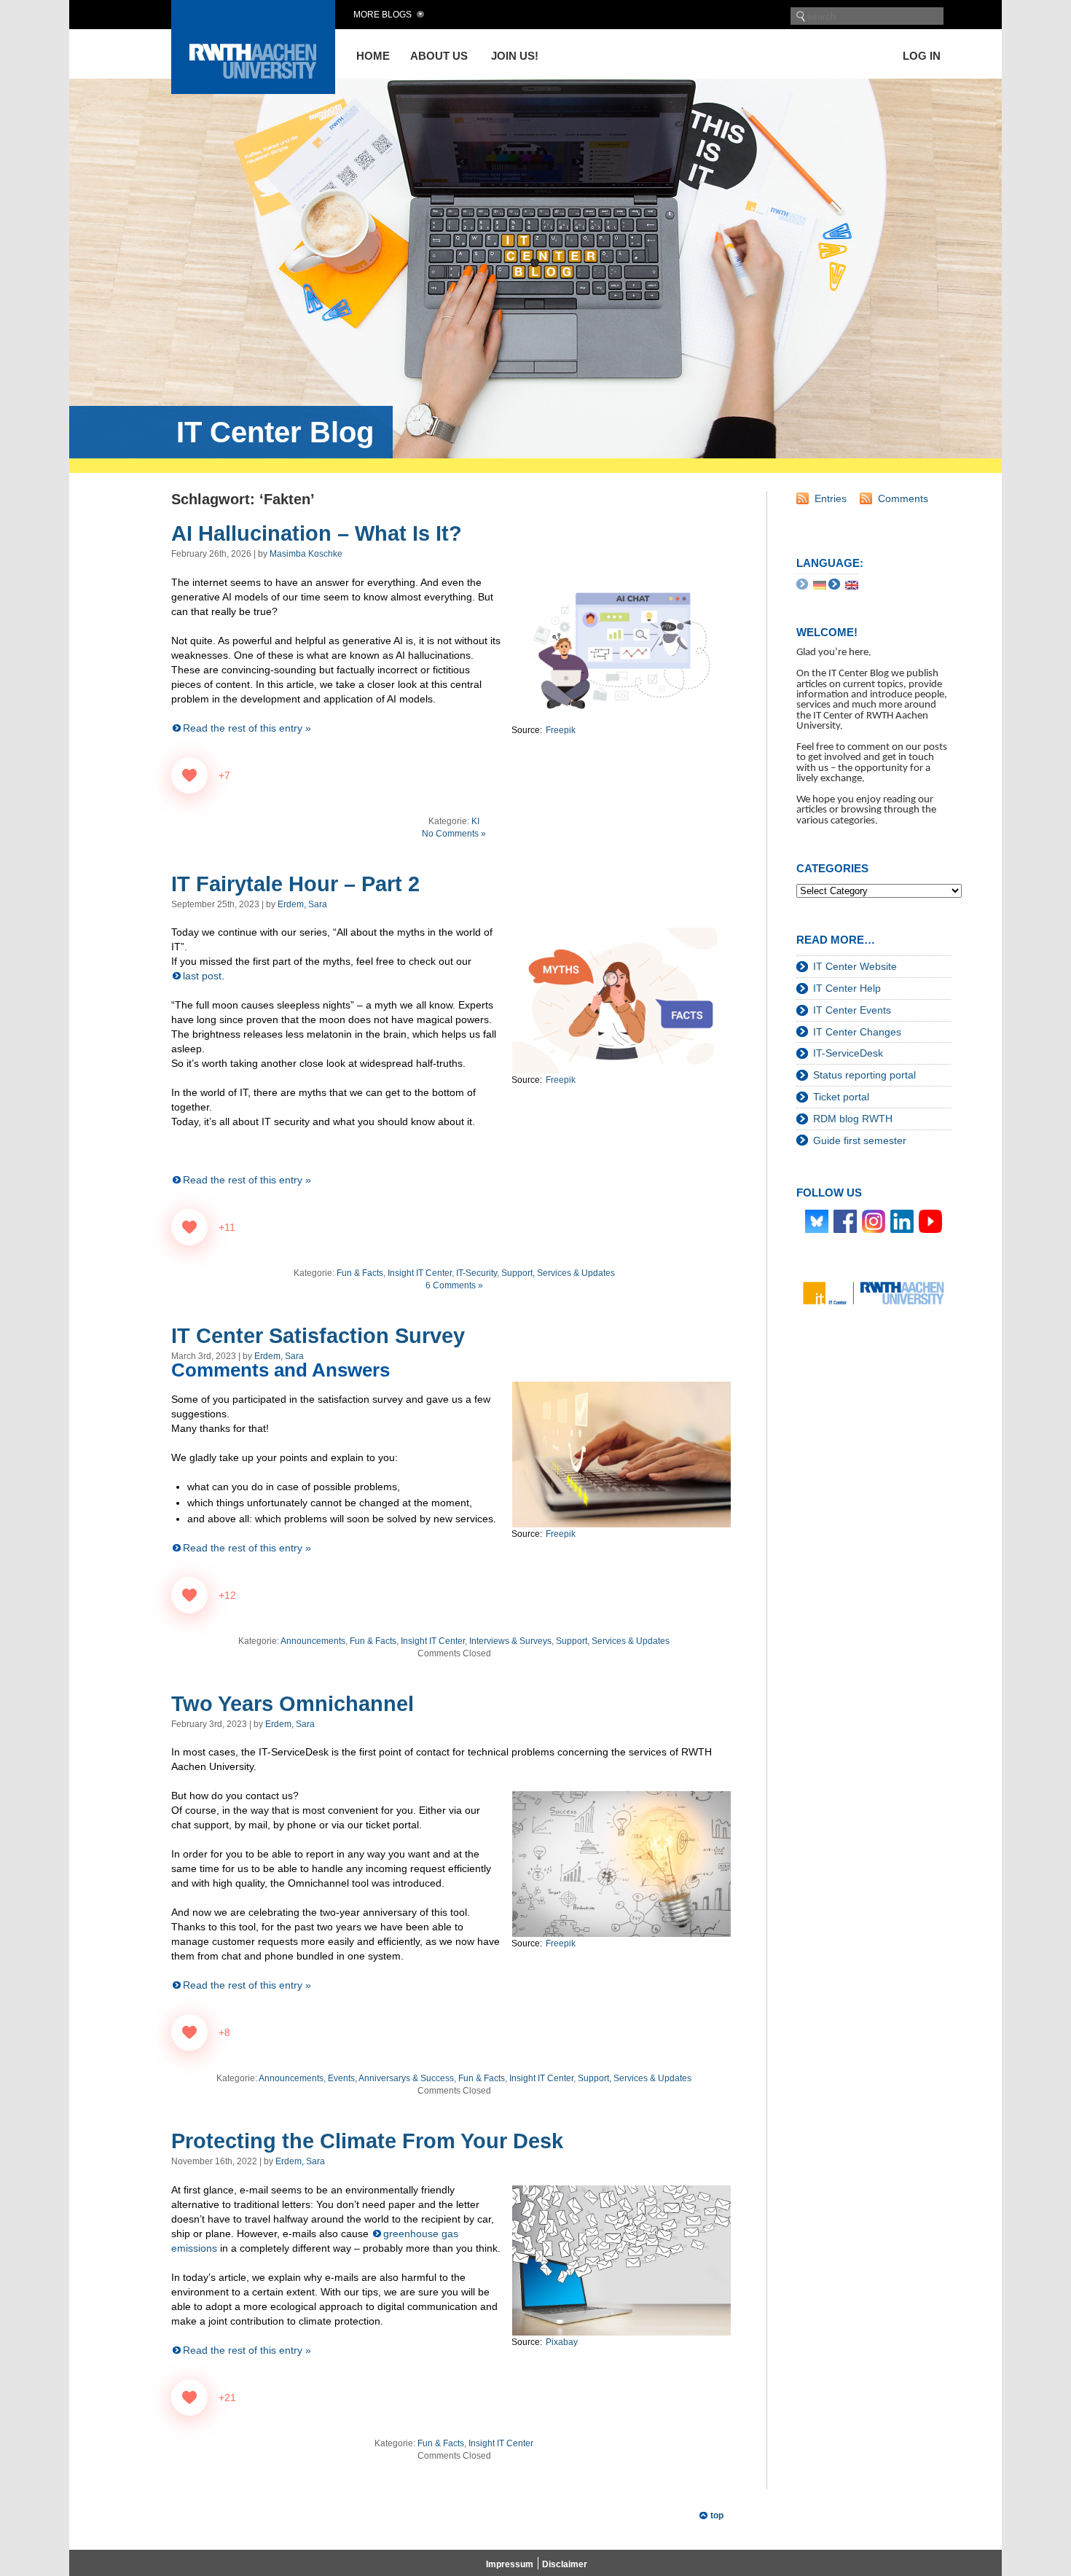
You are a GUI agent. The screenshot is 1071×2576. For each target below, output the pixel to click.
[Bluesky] (817, 1221)
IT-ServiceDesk (848, 1053)
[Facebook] (845, 1221)
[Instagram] (874, 1221)
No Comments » (454, 834)
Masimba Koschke (306, 554)
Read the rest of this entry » (247, 728)
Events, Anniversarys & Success (391, 2078)
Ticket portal (841, 1097)
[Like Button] (189, 775)
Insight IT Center (420, 1273)
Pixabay (562, 2342)
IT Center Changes (857, 1032)
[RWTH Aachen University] (253, 90)
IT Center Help (847, 988)
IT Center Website (855, 966)
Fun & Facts (360, 1273)
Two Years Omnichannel (293, 1704)
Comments (903, 498)
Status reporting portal (864, 1075)
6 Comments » (454, 1285)
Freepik (561, 730)
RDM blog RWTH (853, 1119)
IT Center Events (852, 1010)
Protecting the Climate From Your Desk (367, 2141)
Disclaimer (565, 2564)
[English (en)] (852, 584)
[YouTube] (930, 1221)
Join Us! (515, 56)
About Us (439, 56)
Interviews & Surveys (510, 1641)
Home (373, 56)
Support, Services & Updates (558, 1273)
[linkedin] (902, 1221)
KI (475, 821)
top (717, 2516)
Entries (831, 498)
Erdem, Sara (302, 904)
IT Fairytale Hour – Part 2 (295, 884)
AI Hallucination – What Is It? (317, 533)
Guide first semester (860, 1140)
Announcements (313, 1641)
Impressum (510, 2564)
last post (202, 976)
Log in (922, 56)
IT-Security (476, 1273)
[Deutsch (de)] (820, 584)
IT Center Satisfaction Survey (318, 1336)
